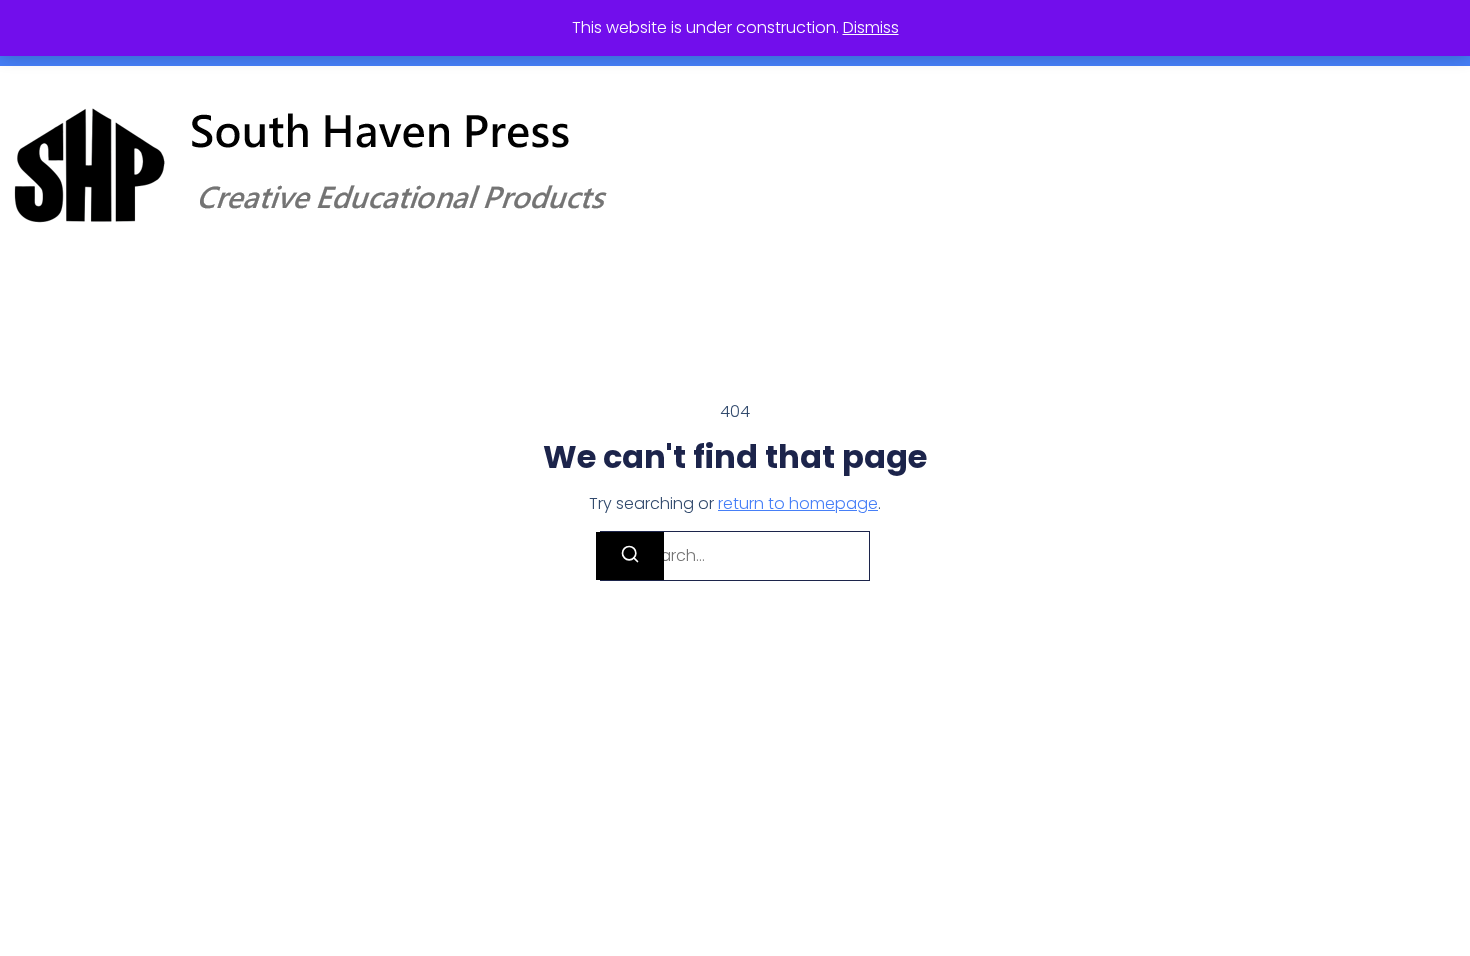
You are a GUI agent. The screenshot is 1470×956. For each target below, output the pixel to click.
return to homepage (798, 503)
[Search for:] (735, 556)
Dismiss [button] (871, 27)
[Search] (630, 556)
